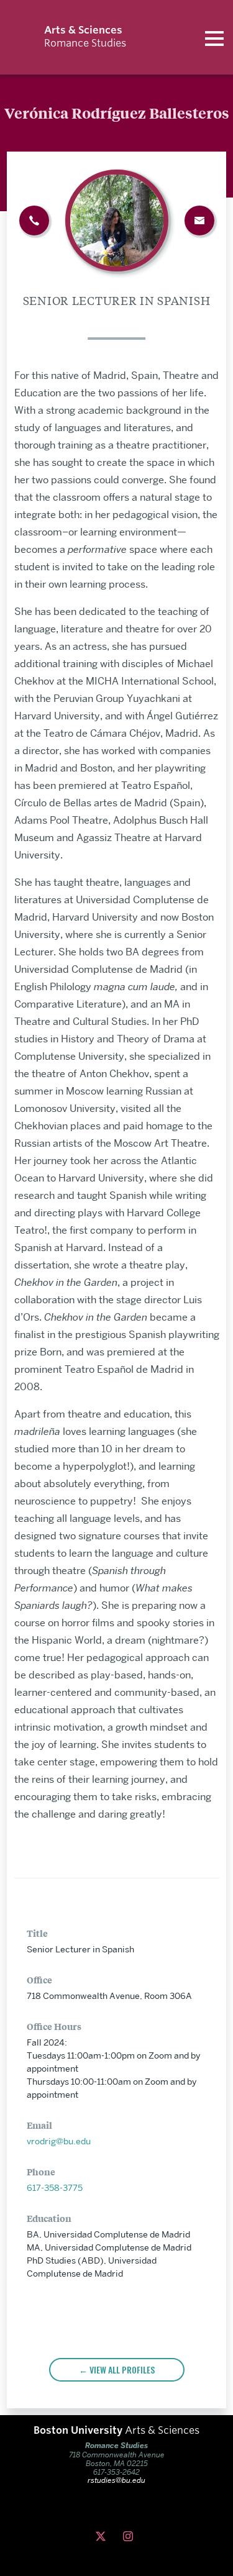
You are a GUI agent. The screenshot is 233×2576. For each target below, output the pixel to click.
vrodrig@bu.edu (59, 2141)
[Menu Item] (130, 2537)
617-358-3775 (55, 2188)
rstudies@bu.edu (116, 2480)
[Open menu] (214, 37)
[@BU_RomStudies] (103, 2537)
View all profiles (122, 2369)
